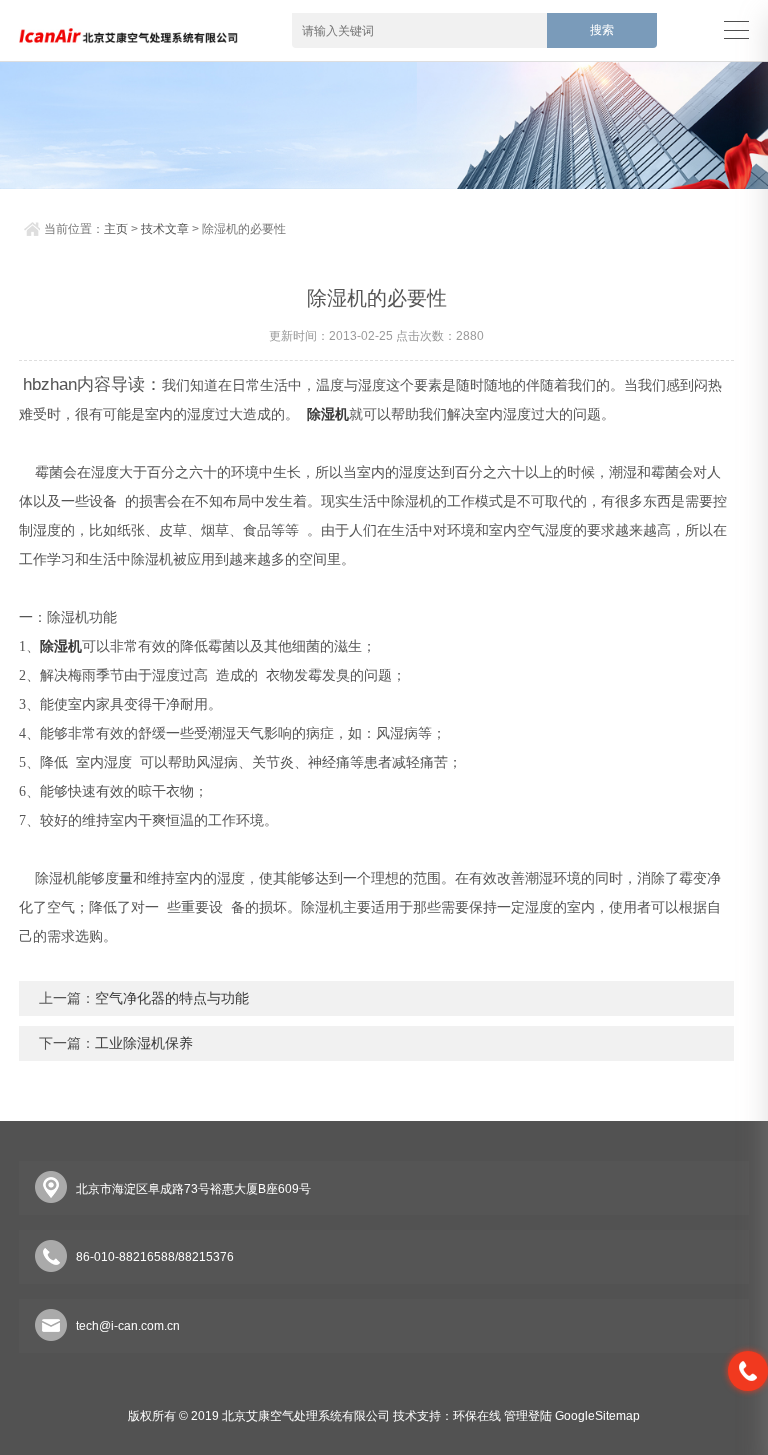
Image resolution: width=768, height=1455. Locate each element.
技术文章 (165, 229)
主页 (116, 229)
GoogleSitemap (597, 1416)
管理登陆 (528, 1416)
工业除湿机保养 (144, 1043)
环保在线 (477, 1416)
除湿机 (328, 414)
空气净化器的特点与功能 (172, 998)
